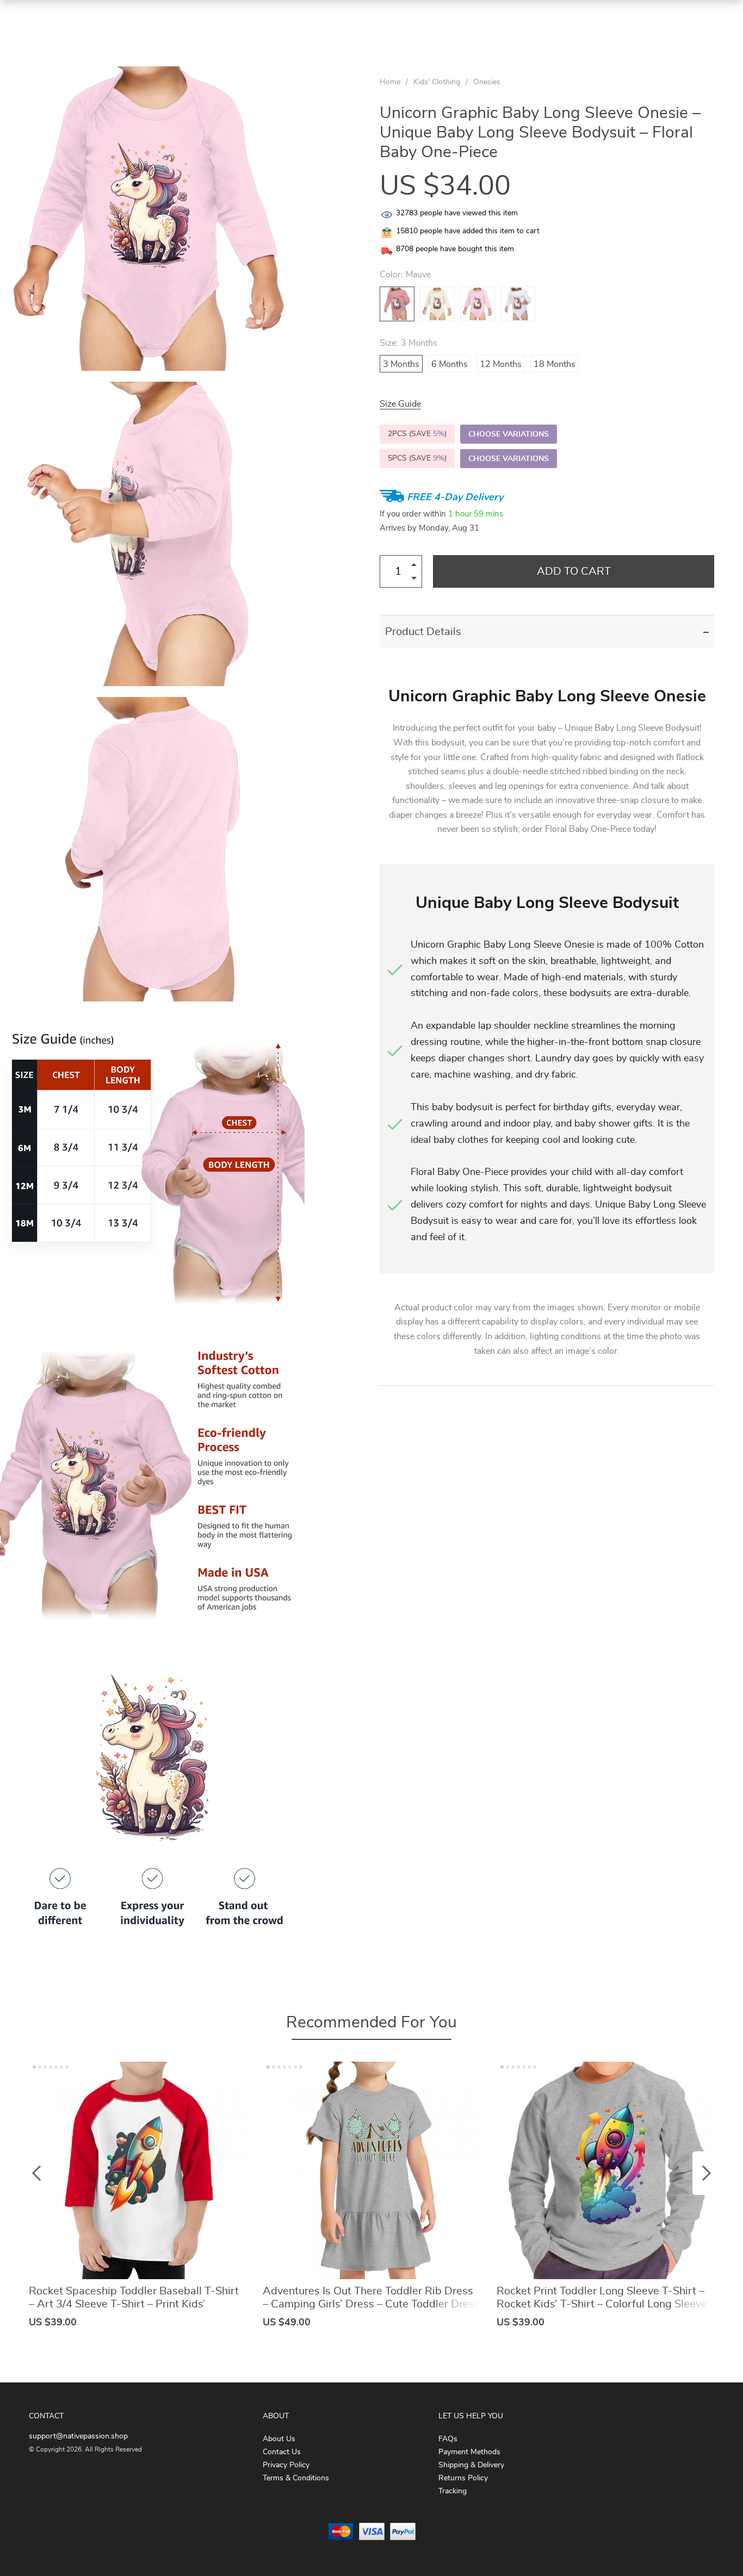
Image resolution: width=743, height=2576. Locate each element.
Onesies (487, 82)
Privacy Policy (286, 2465)
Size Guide (400, 404)
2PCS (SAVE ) (417, 434)
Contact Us (282, 2452)
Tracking (453, 2491)
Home (390, 82)
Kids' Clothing (437, 82)
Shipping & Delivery (471, 2465)
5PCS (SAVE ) (417, 458)
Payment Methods (469, 2452)
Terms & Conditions (296, 2478)
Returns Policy (463, 2478)
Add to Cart (574, 571)
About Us (279, 2439)
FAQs (448, 2439)
